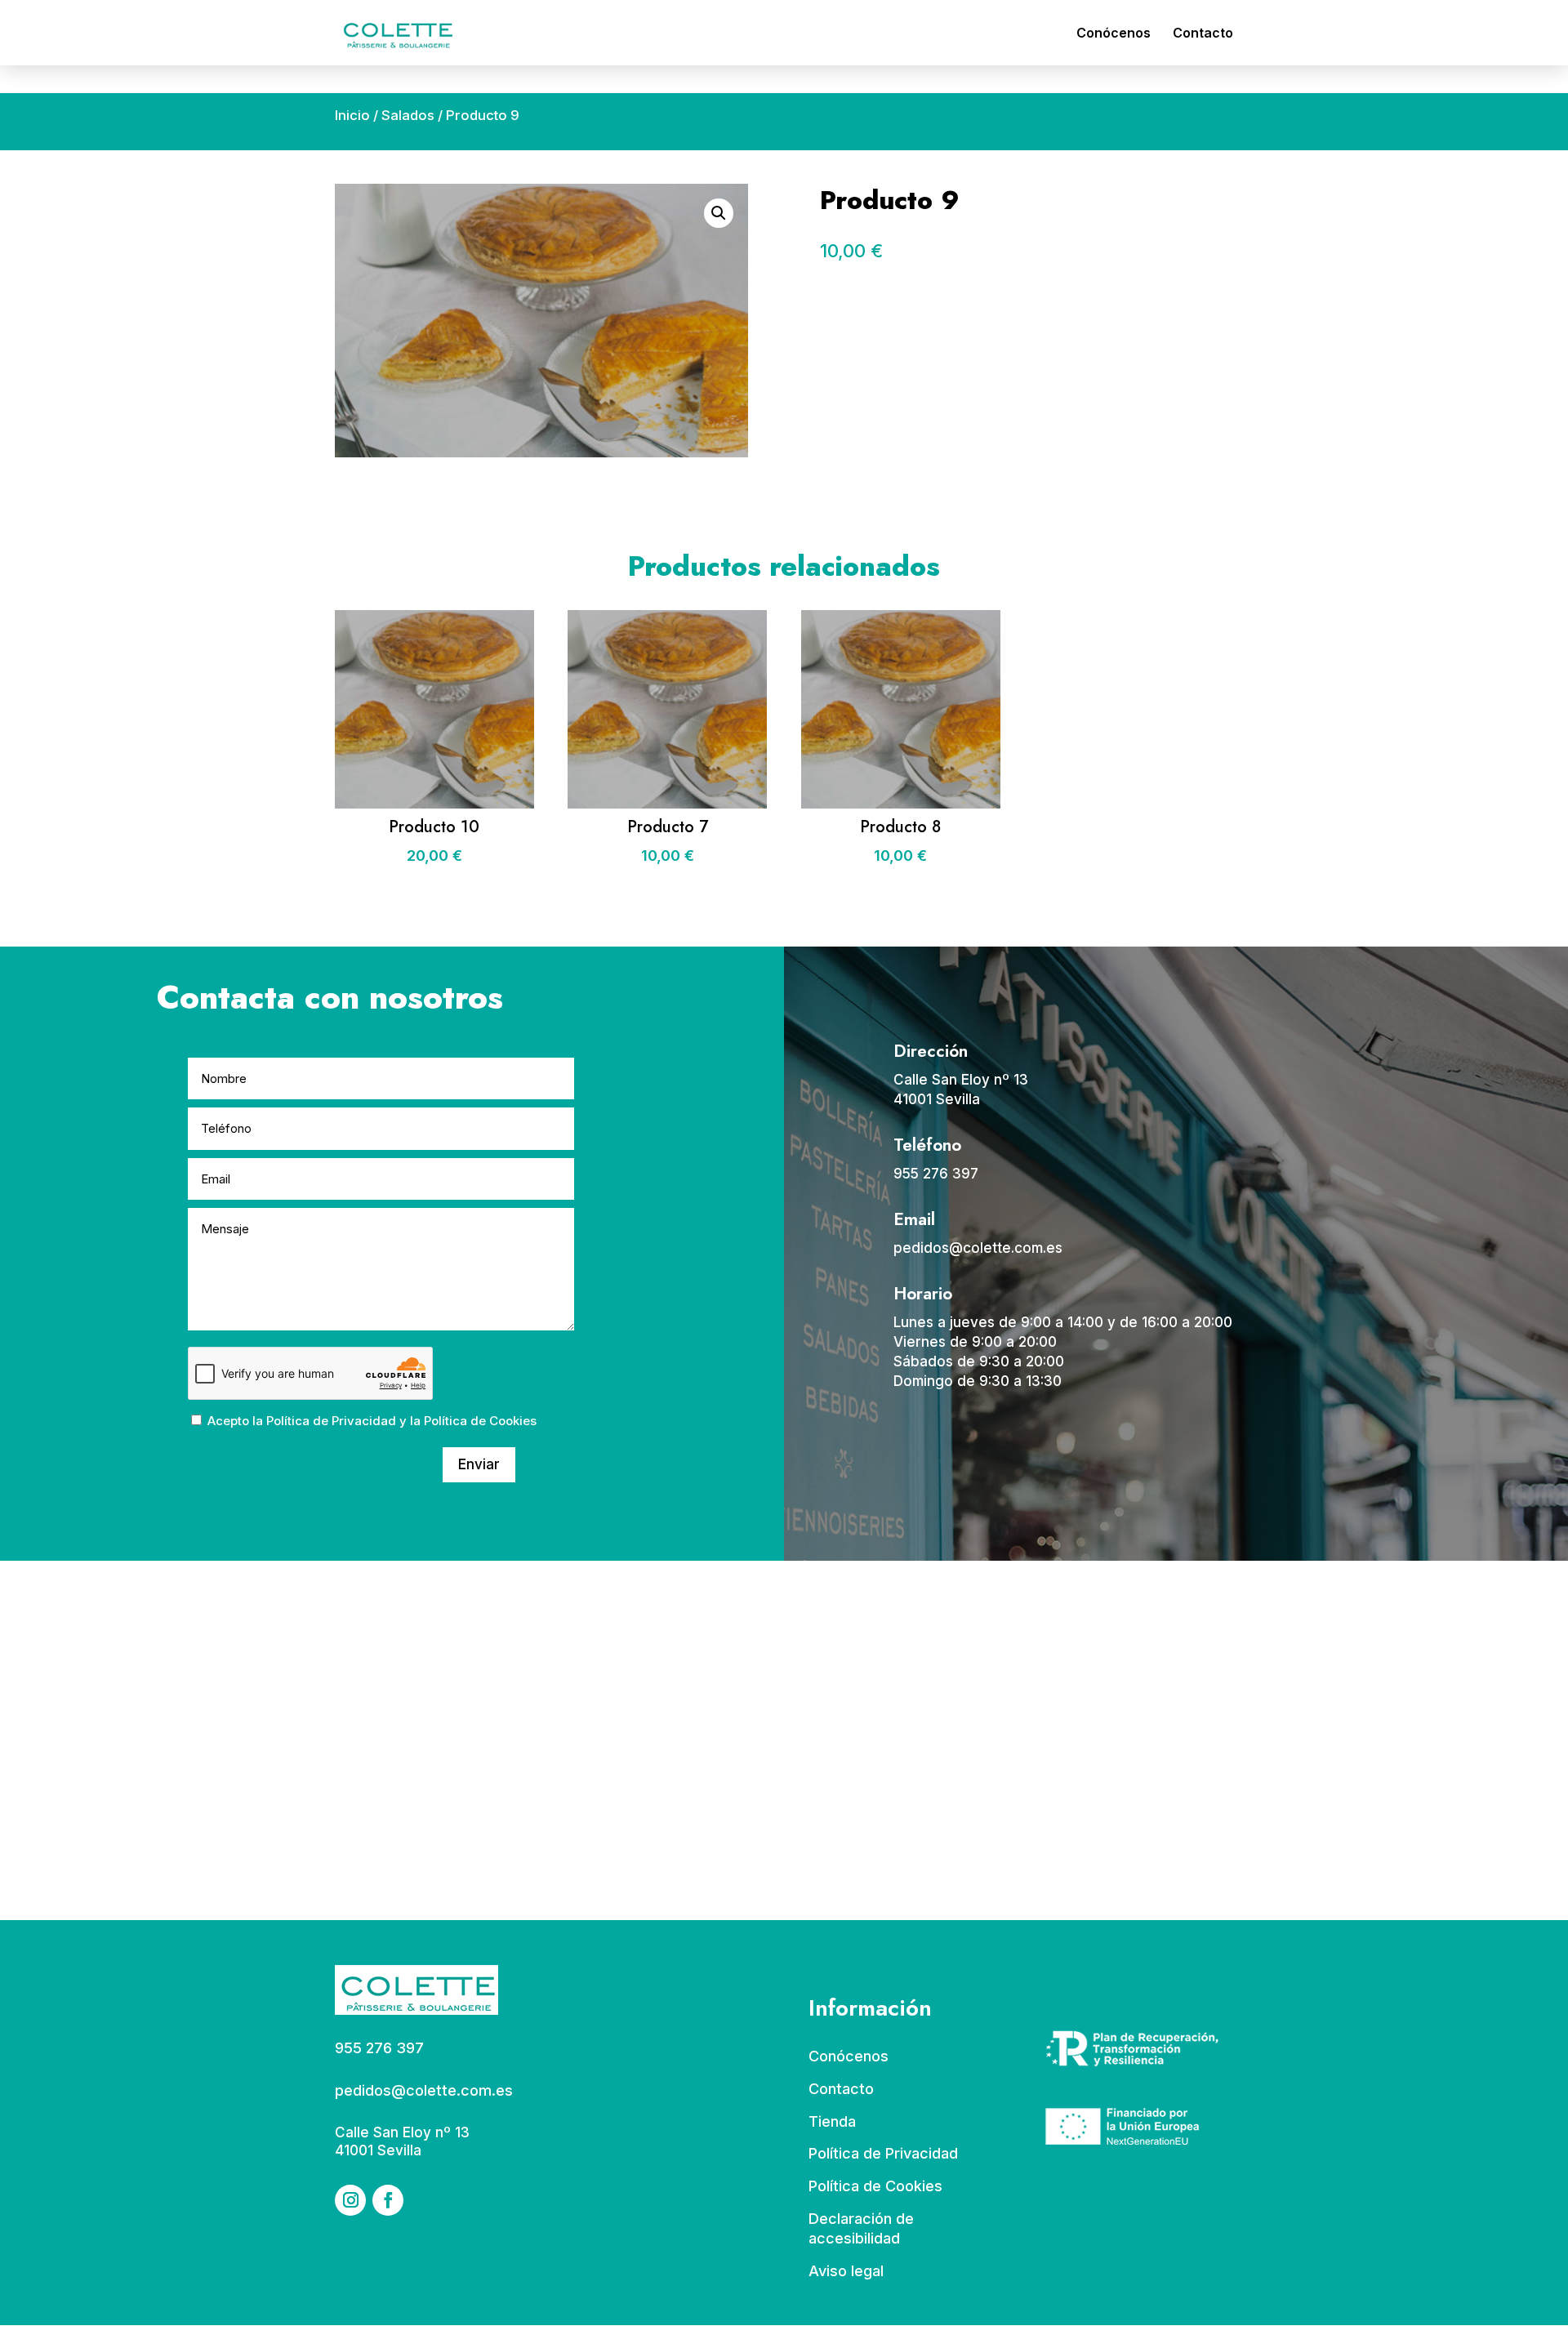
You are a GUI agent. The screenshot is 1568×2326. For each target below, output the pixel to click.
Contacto (1203, 34)
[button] (719, 213)
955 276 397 (936, 1174)
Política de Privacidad (331, 1421)
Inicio (352, 115)
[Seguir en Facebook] (388, 2200)
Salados (408, 115)
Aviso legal (846, 2271)
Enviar (479, 1464)
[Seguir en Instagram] (350, 2200)
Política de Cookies (480, 1421)
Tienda (832, 2121)
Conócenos (1114, 34)
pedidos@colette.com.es (978, 1248)
